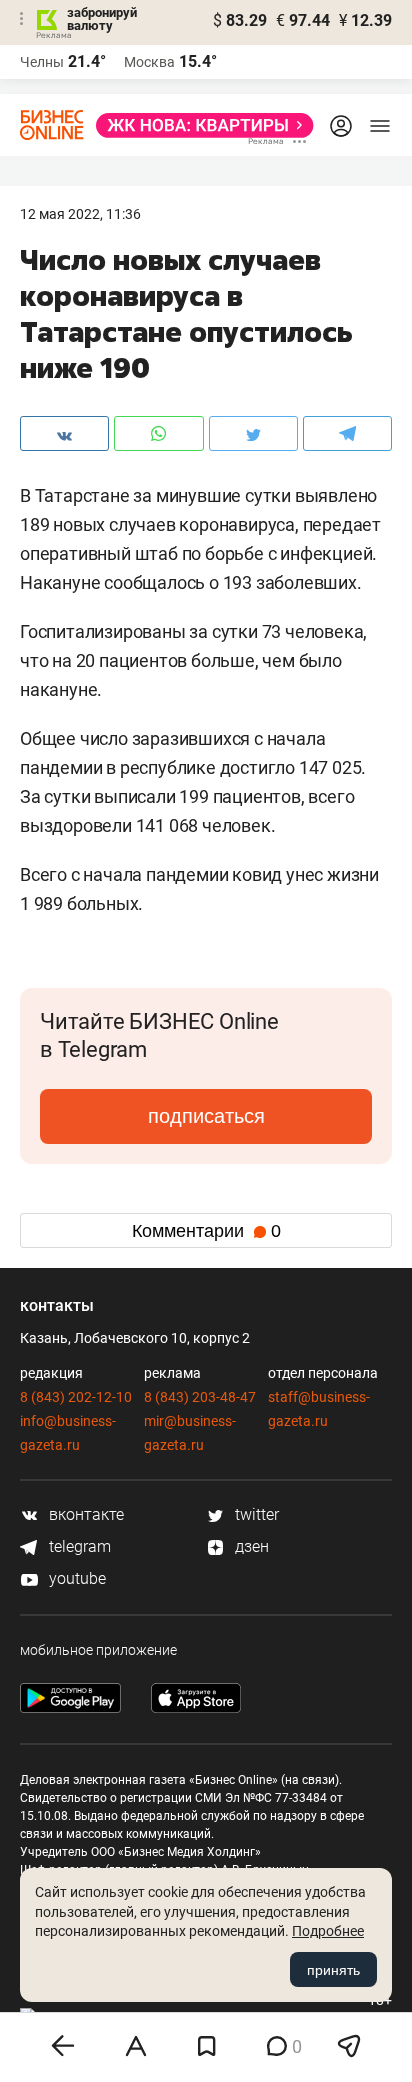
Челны (42, 62)
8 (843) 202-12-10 (76, 1397)
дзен (250, 1546)
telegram (78, 1546)
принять (333, 1970)
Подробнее (328, 1931)
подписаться (206, 1116)
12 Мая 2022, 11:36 (80, 214)
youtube (75, 1578)
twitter (255, 1514)
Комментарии (206, 1231)
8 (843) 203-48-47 (200, 1397)
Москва (149, 62)
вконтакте (84, 1514)
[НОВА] (199, 125)
